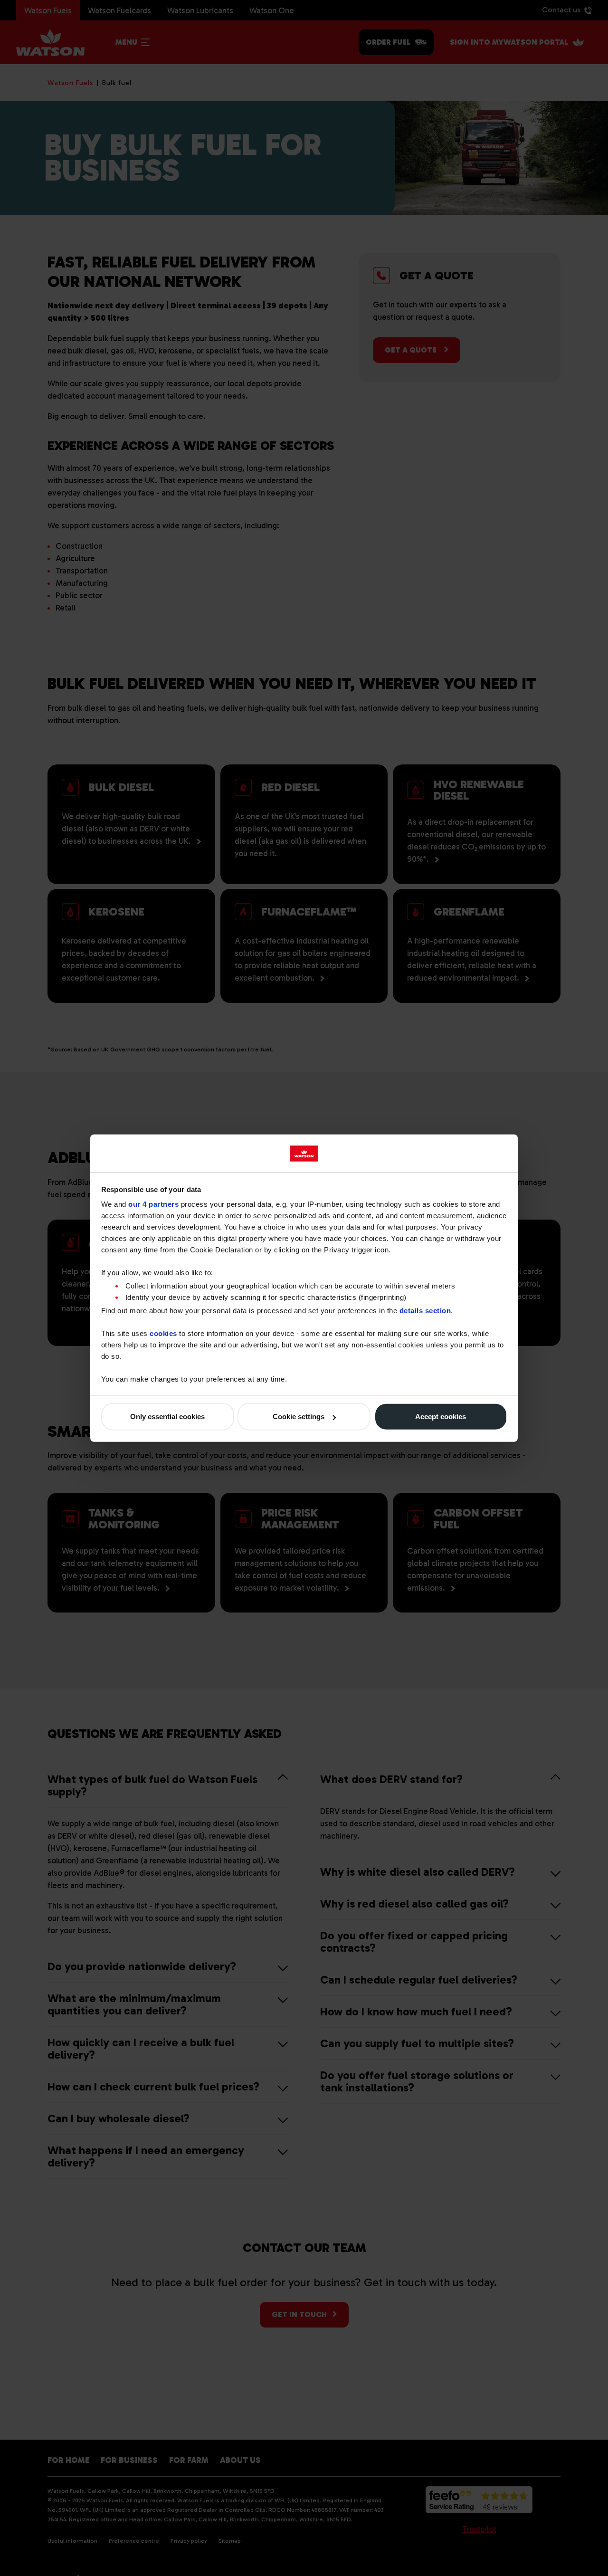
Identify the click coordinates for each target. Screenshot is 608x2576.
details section (425, 1310)
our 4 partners (153, 1204)
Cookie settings (299, 1417)
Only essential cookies (167, 1417)
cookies (163, 1333)
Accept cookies (441, 1417)
